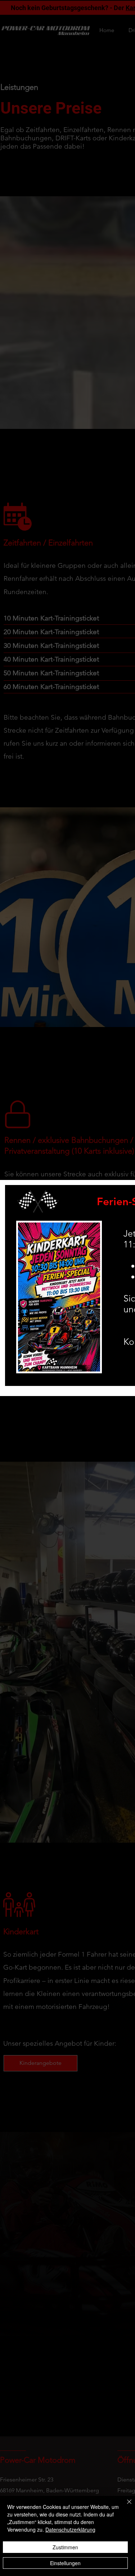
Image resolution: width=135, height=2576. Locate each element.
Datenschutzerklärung (70, 2529)
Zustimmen (65, 2547)
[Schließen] (125, 2506)
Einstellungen (65, 2563)
